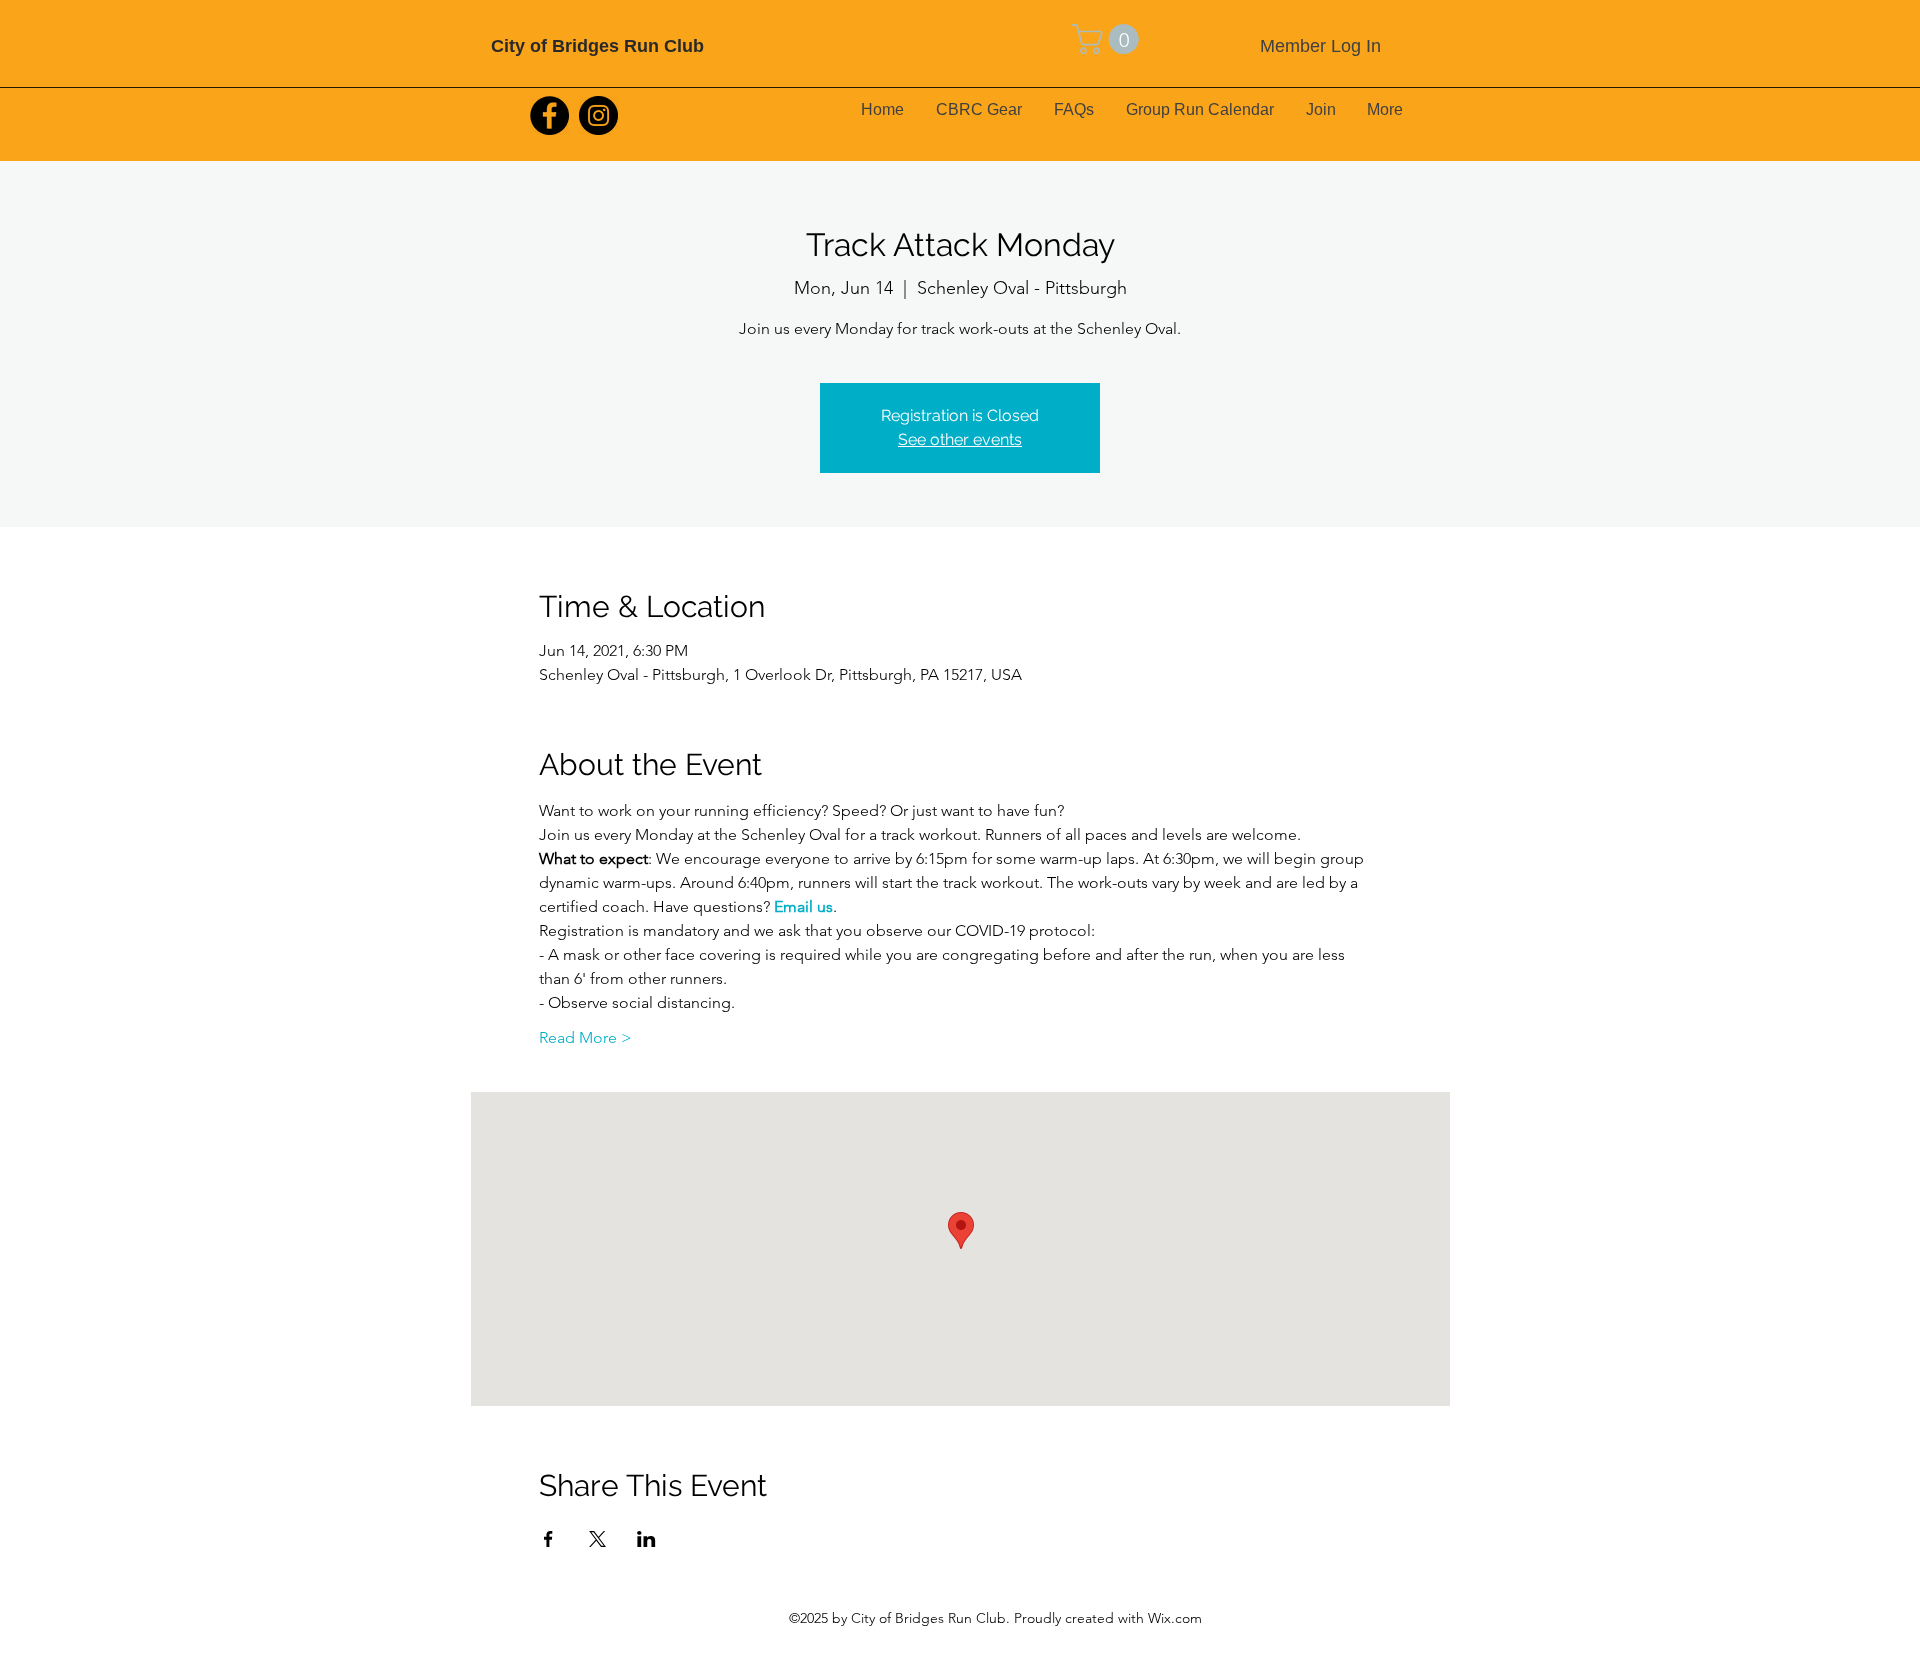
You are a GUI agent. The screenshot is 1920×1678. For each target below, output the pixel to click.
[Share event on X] (597, 1539)
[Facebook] (549, 115)
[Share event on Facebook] (548, 1539)
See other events (960, 439)
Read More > (585, 1037)
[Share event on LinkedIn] (646, 1539)
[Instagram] (598, 115)
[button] (1109, 39)
